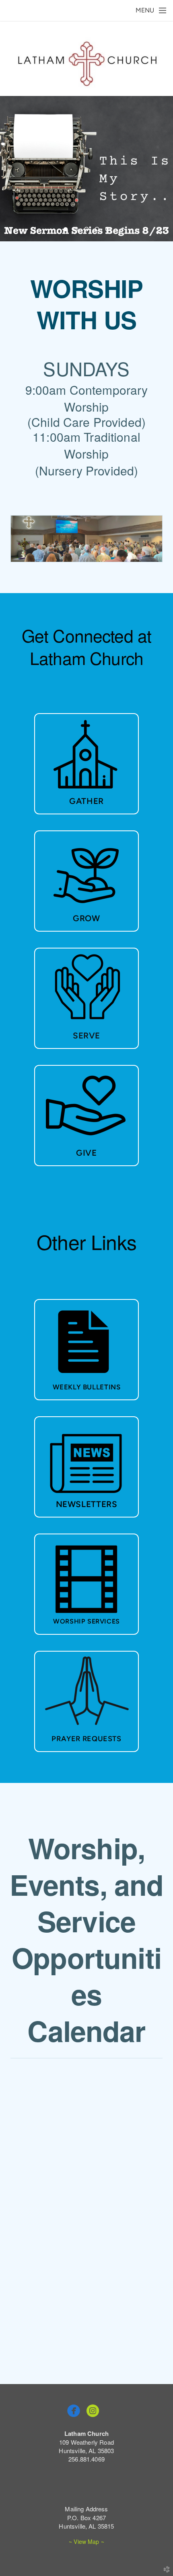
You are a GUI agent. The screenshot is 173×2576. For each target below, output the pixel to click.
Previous (9, 169)
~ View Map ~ (86, 2541)
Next (164, 169)
